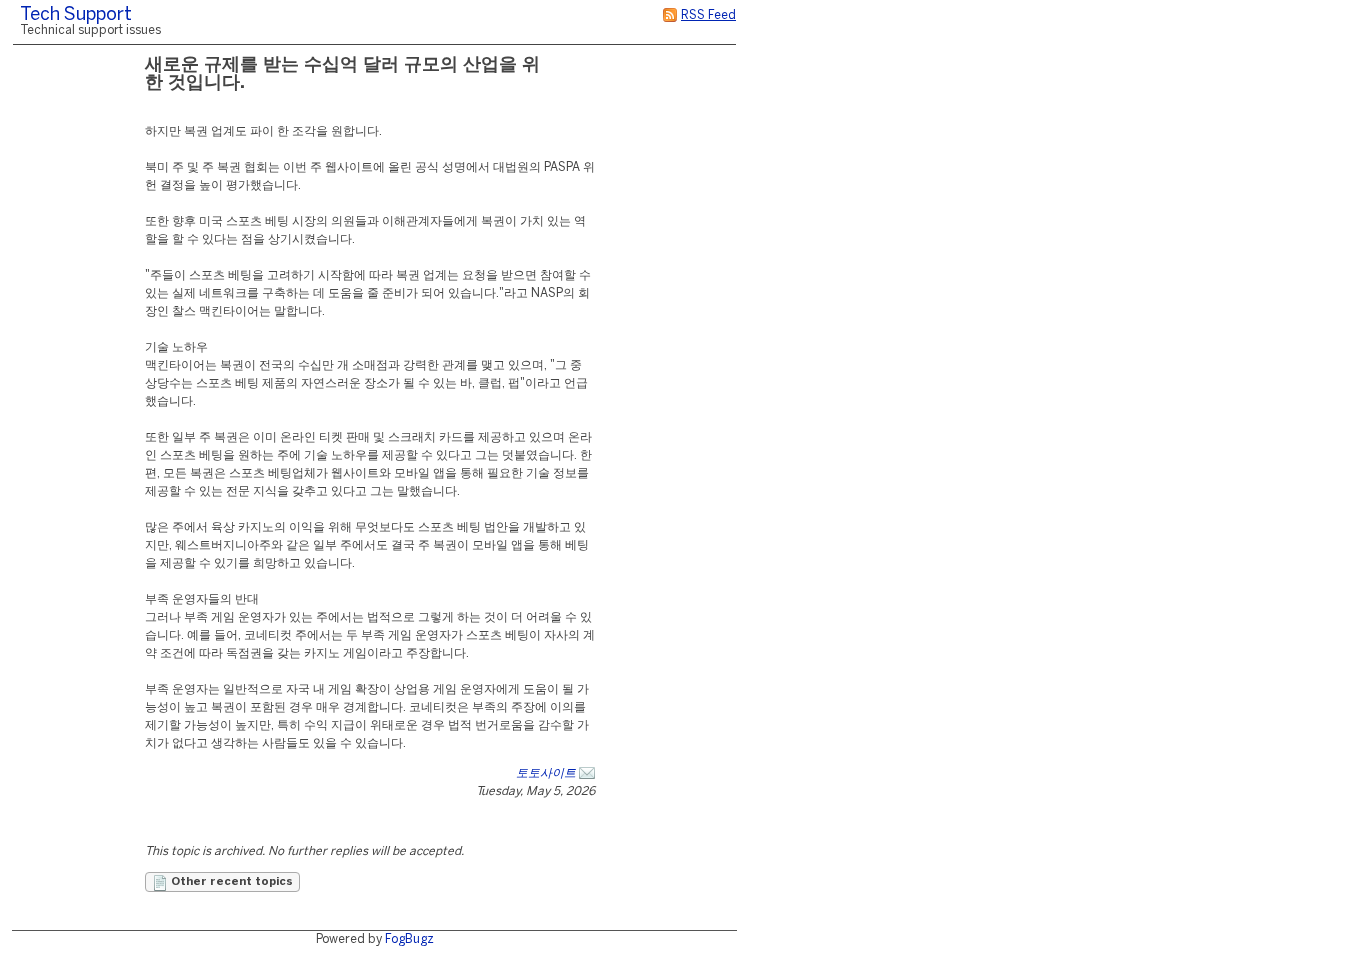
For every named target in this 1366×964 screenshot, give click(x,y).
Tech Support (76, 15)
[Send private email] (587, 773)
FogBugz (409, 939)
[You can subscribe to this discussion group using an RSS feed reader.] (670, 15)
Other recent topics (230, 882)
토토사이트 (546, 773)
